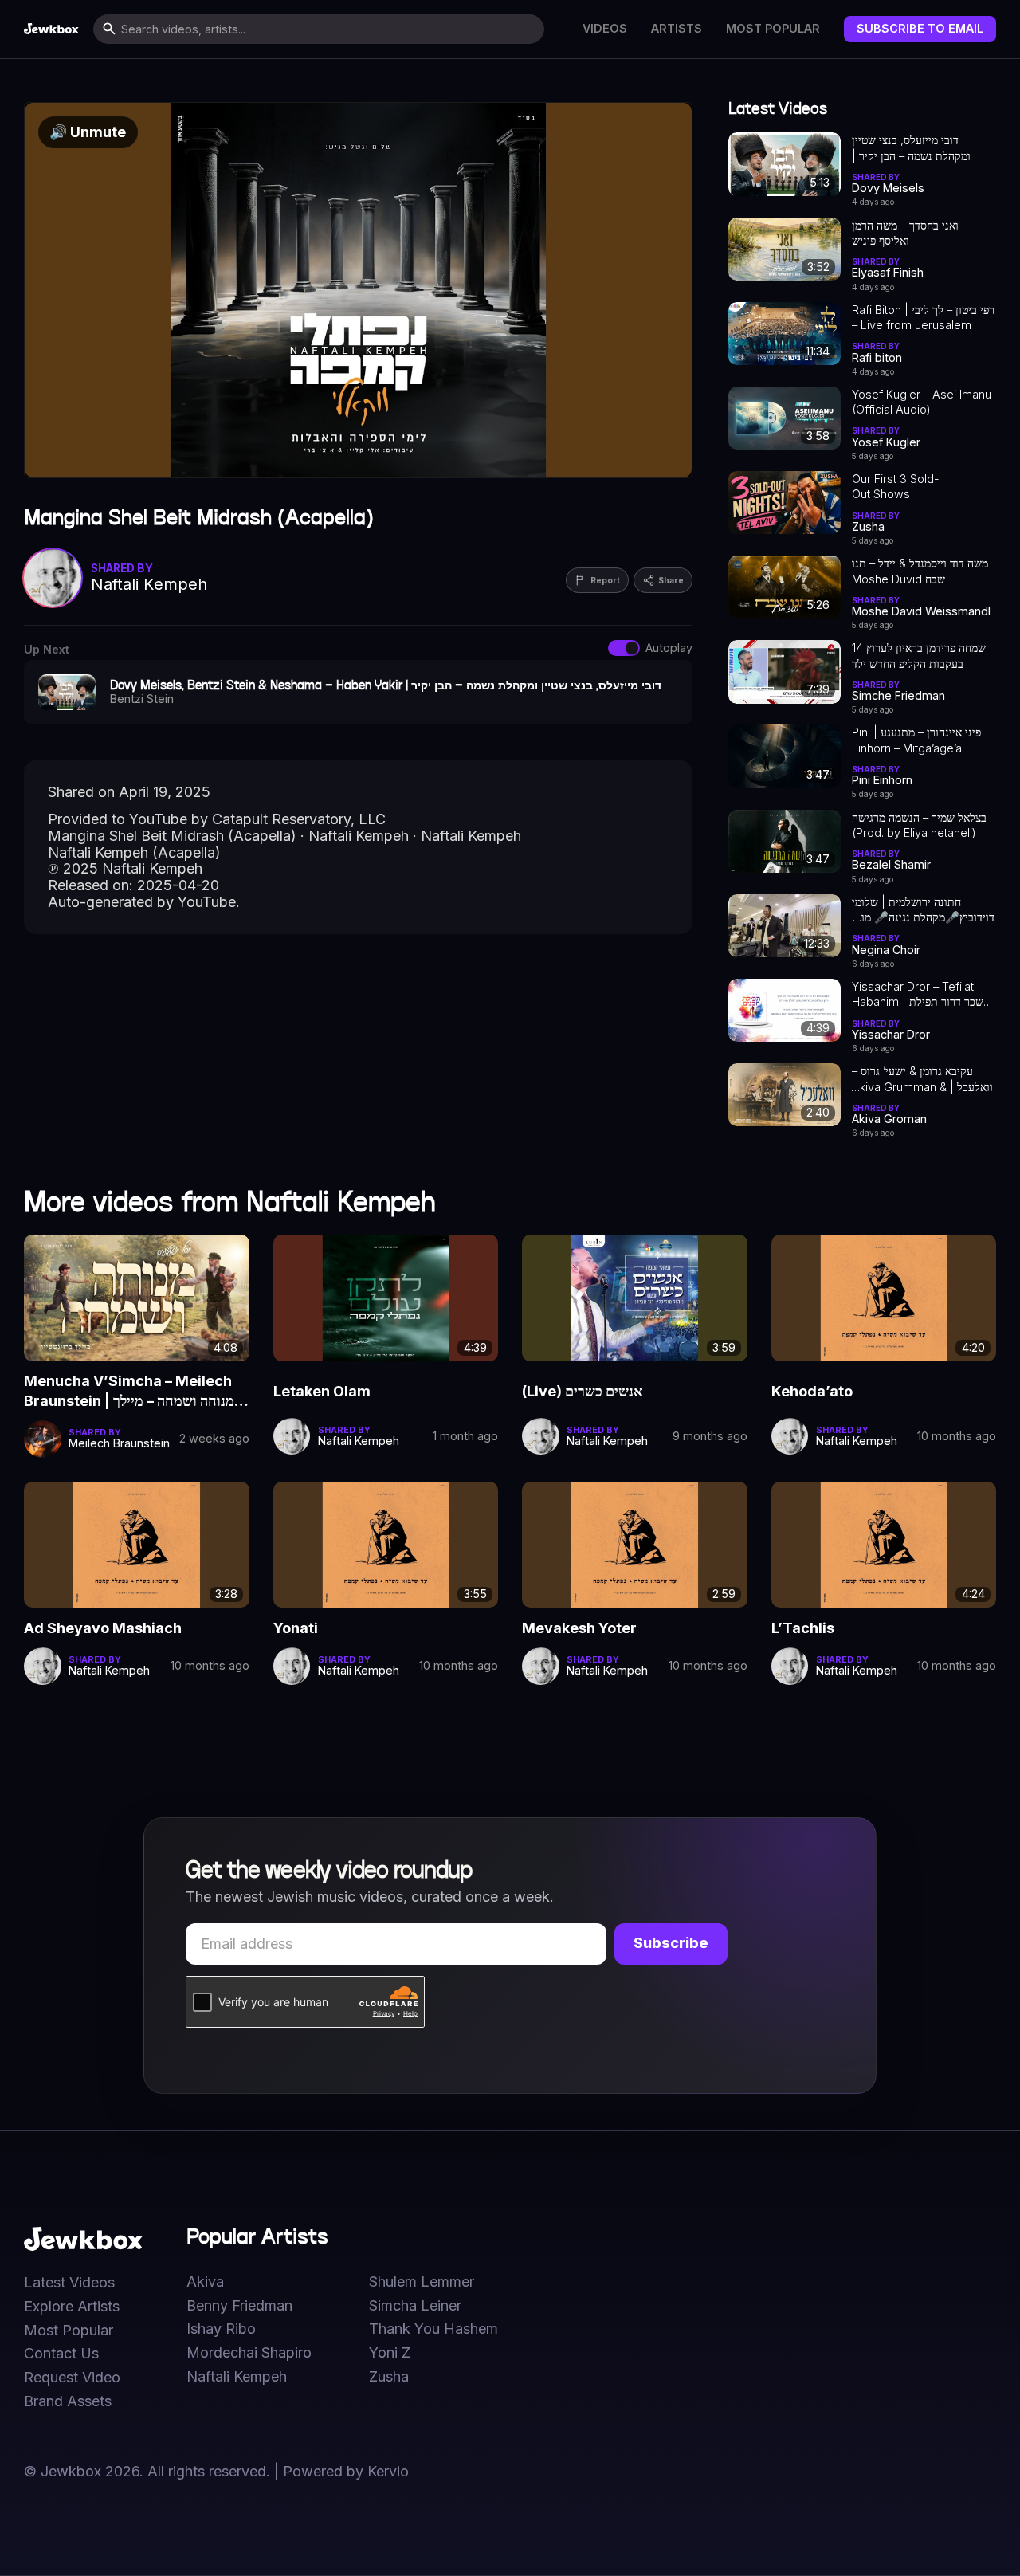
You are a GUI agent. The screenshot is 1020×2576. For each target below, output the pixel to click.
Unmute (88, 132)
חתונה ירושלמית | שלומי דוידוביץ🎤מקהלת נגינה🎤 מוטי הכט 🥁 (923, 910)
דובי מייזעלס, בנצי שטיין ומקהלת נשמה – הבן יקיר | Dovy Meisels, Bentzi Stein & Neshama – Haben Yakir (922, 148)
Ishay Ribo (221, 2329)
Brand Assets (68, 2401)
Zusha (389, 2377)
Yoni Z (390, 2353)
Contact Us (61, 2354)
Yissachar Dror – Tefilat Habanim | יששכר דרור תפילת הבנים (923, 995)
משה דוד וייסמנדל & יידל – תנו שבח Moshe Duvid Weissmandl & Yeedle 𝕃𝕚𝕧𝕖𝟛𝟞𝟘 (920, 571)
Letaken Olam (322, 1391)
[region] (358, 290)
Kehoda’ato (812, 1391)
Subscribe (671, 1943)
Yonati (296, 1628)
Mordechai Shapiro (249, 2353)
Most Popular (773, 29)
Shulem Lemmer (422, 2282)
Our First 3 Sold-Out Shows (896, 486)
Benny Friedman (239, 2306)
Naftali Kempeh (237, 2377)
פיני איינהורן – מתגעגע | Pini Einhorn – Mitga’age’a (916, 740)
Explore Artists (72, 2307)
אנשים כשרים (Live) (583, 1391)
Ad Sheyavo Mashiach (103, 1628)
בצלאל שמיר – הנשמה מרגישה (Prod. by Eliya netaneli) (919, 825)
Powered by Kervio (346, 2471)
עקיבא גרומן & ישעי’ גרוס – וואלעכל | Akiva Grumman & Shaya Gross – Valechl (922, 1079)
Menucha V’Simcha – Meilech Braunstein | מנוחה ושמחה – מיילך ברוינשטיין (129, 1392)
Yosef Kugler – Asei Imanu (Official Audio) (922, 402)
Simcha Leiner (415, 2306)
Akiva (205, 2282)
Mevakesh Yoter (579, 1628)
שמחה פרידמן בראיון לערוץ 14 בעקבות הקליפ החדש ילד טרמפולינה (919, 656)
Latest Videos (69, 2283)
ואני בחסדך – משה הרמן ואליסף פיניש (905, 233)
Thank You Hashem (433, 2329)
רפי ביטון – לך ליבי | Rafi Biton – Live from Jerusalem (923, 317)
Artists (677, 29)
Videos (605, 29)
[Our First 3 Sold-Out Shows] (785, 503)
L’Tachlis (803, 1628)
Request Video (72, 2378)
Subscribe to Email (920, 28)
